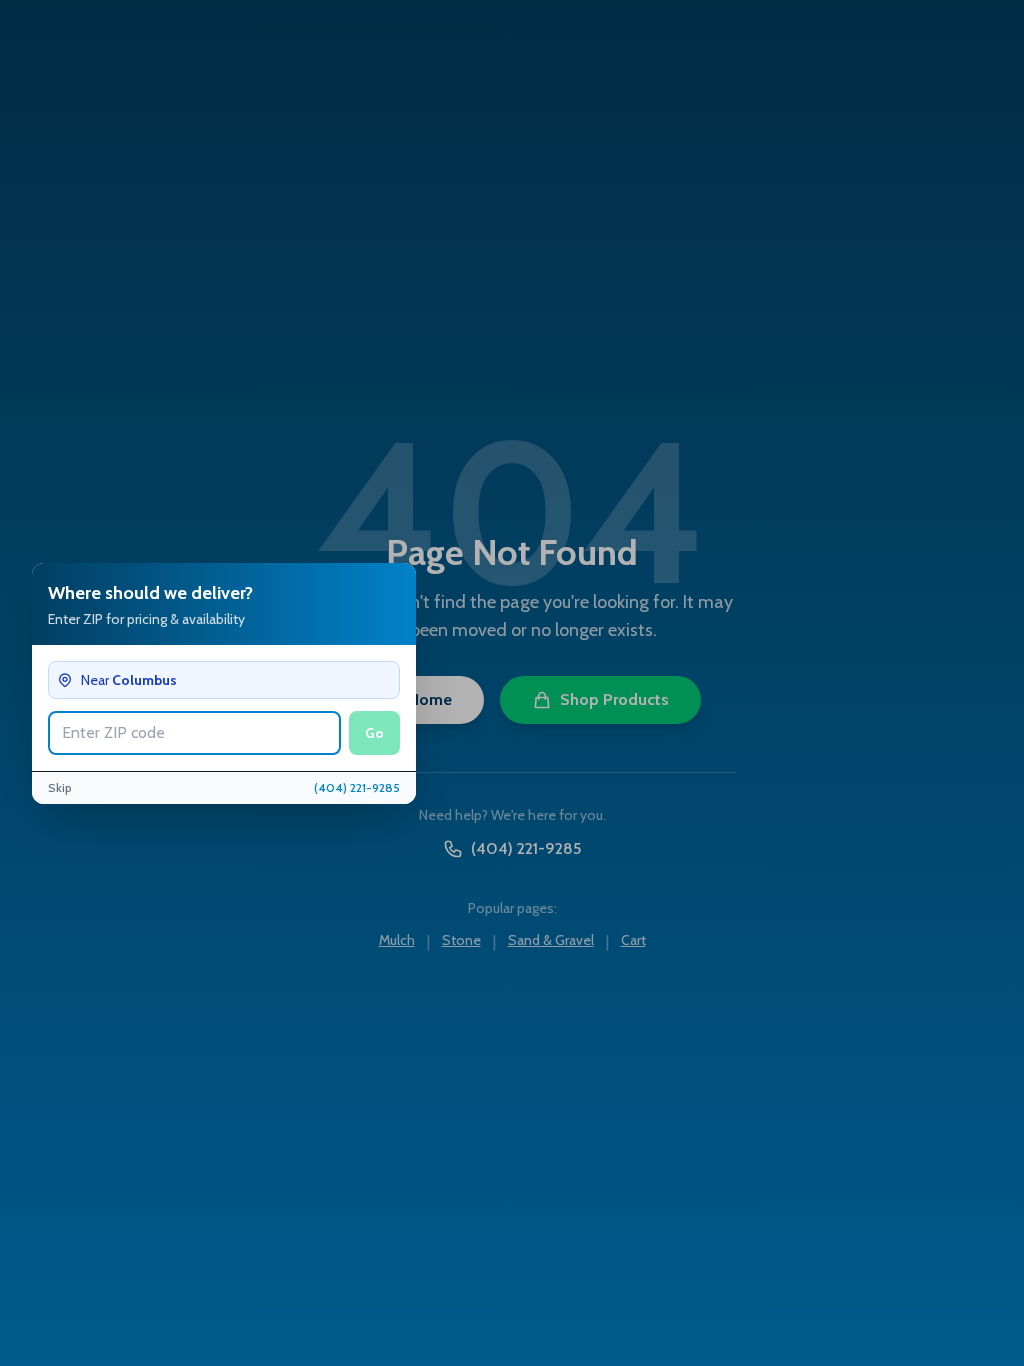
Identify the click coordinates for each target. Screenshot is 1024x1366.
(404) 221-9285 (357, 787)
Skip (60, 787)
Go (374, 733)
